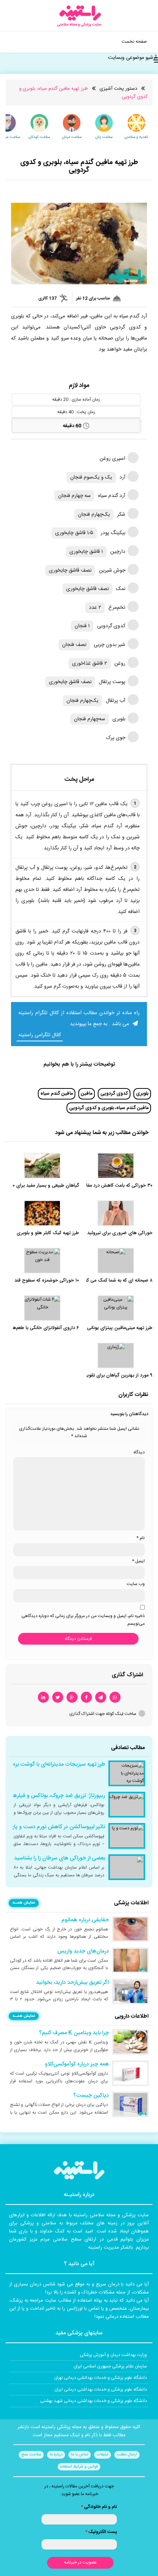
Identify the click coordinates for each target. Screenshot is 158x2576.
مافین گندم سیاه (57, 1094)
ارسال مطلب (127, 2455)
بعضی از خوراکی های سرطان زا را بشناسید (60, 1858)
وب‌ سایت (136, 1584)
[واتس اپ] (115, 1697)
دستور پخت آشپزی (118, 89)
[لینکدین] (43, 1697)
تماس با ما (80, 2455)
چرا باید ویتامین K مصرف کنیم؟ (74, 2033)
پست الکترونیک (101, 2532)
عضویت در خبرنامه (80, 2562)
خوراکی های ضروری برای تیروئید (120, 1233)
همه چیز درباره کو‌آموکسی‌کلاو (77, 2064)
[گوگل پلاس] (72, 1697)
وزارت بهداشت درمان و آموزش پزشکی (113, 2355)
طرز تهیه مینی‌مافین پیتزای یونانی (120, 1328)
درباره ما (56, 2455)
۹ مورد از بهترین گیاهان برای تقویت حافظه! (110, 1376)
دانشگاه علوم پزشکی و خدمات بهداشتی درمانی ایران (101, 2390)
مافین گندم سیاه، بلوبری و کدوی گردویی (109, 1108)
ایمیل (138, 1561)
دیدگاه (139, 1452)
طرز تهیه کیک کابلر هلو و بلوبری (48, 1233)
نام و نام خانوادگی (99, 2507)
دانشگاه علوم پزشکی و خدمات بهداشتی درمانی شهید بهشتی (94, 2401)
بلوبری (142, 1094)
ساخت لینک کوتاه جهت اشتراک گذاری (103, 1714)
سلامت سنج (31, 2455)
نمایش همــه (24, 1903)
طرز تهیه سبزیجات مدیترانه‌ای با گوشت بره (59, 1765)
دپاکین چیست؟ (91, 2096)
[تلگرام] (101, 1697)
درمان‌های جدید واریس (83, 1951)
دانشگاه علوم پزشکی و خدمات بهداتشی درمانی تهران (100, 2378)
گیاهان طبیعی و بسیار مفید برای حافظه (41, 1186)
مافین (87, 1094)
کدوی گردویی (114, 1094)
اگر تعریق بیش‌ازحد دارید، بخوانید (72, 1983)
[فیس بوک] (86, 1697)
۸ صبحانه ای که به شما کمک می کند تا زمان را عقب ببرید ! (96, 1281)
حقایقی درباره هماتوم (85, 1920)
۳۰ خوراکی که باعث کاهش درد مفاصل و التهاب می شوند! (97, 1186)
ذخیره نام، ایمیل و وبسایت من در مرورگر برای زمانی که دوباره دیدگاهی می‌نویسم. (83, 1620)
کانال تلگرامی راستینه (40, 1035)
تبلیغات (103, 2455)
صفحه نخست (134, 42)
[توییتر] (58, 1697)
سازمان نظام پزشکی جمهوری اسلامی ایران (110, 2366)
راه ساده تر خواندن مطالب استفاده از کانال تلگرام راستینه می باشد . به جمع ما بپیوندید (79, 1019)
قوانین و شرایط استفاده (79, 2467)
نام (141, 1538)
